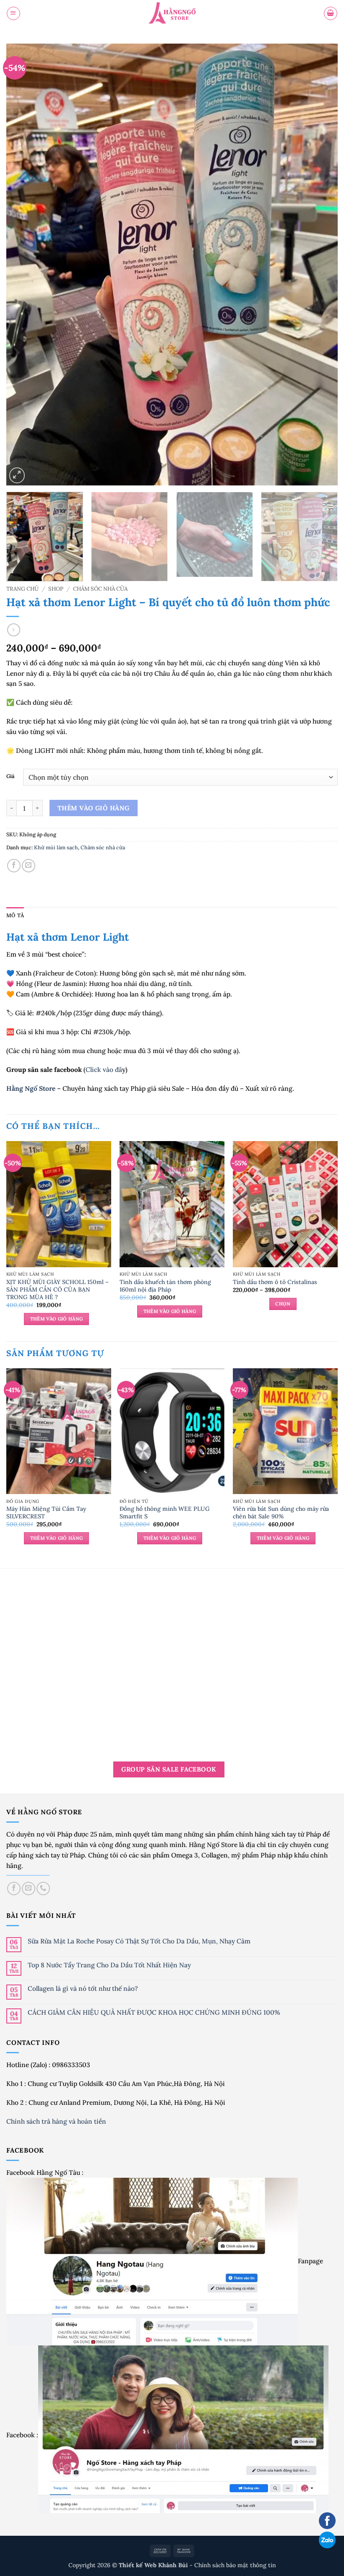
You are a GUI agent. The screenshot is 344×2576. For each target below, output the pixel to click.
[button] (13, 13)
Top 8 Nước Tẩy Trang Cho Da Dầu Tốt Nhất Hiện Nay (109, 1965)
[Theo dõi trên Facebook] (14, 1889)
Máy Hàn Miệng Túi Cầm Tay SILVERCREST (46, 1512)
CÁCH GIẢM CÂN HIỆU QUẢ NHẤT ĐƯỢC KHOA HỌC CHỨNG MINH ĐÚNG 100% (154, 2012)
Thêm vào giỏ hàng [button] (57, 1319)
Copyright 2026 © (129, 2565)
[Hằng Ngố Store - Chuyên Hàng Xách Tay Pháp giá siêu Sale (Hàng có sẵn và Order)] (172, 14)
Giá (10, 776)
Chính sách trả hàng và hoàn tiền (57, 2121)
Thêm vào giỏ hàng (94, 808)
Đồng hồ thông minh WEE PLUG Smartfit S (165, 1512)
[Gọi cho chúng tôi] (43, 1889)
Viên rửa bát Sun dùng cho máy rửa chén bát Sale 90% (281, 1512)
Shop (56, 589)
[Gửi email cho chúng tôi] (29, 1889)
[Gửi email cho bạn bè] (29, 866)
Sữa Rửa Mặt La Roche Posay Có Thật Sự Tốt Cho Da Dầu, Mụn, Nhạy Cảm (139, 1941)
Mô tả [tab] (15, 915)
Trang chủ (22, 589)
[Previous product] (13, 630)
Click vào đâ (104, 1069)
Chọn (283, 1304)
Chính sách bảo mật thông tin (235, 2565)
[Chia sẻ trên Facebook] (14, 866)
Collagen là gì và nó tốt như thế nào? (83, 1988)
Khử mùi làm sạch (56, 847)
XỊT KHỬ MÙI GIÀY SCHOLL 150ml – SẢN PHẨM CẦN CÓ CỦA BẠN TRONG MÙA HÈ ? (57, 1289)
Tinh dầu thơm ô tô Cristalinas (275, 1282)
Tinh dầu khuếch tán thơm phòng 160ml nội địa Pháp (165, 1286)
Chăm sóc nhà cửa (100, 589)
